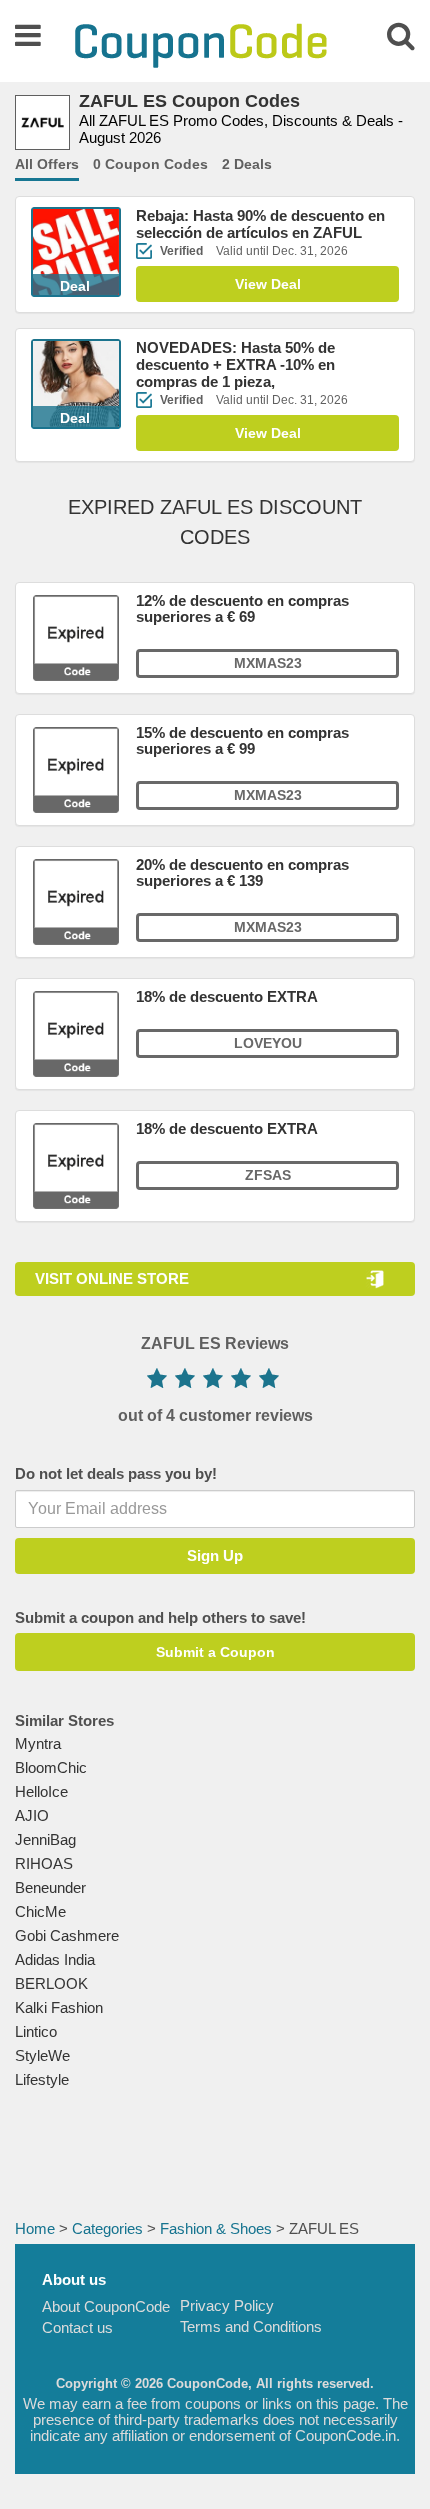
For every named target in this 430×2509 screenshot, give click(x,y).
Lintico (36, 2031)
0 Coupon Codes (150, 164)
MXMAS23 (268, 663)
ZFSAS (268, 1175)
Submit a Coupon (215, 1652)
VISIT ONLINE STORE (112, 1278)
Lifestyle (42, 2079)
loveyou (268, 1043)
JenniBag (45, 1839)
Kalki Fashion (59, 2007)
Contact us (77, 2327)
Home (35, 2228)
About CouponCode (106, 2306)
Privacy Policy (227, 2305)
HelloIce (41, 1791)
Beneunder (50, 1887)
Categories (107, 2228)
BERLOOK (51, 1983)
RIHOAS (44, 1863)
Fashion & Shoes (216, 2228)
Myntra (38, 1743)
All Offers (47, 164)
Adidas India (55, 1959)
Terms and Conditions (251, 2326)
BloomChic (51, 1767)
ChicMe (40, 1911)
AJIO (32, 1815)
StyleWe (42, 2055)
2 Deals (247, 164)
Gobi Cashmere (67, 1935)
